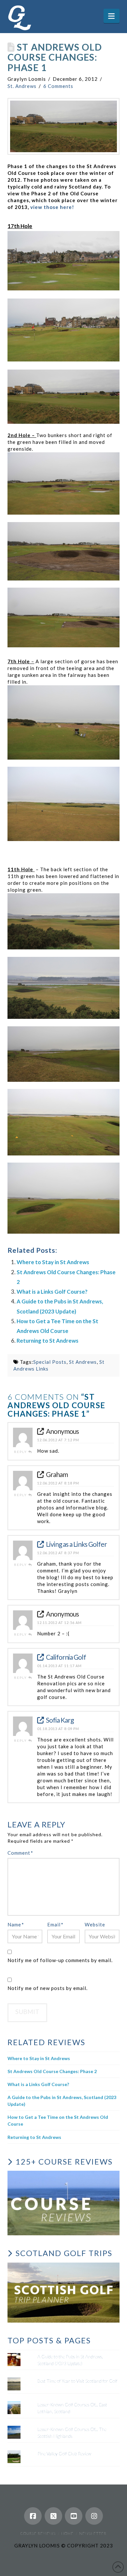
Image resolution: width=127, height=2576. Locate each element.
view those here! (52, 207)
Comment (20, 1853)
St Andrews (83, 1362)
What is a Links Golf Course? (52, 1292)
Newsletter (93, 2533)
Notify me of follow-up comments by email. (60, 1960)
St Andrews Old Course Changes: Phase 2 (52, 2071)
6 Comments (58, 86)
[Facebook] (33, 2516)
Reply (21, 1452)
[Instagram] (94, 2516)
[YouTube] (74, 2516)
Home (67, 2533)
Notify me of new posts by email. (48, 1988)
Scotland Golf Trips (64, 2253)
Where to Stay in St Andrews (53, 1262)
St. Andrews (22, 86)
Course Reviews (38, 2533)
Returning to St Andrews (48, 1341)
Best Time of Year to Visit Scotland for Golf (77, 2381)
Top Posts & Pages (49, 2340)
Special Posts (50, 1362)
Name (16, 1924)
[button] (112, 16)
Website (95, 1924)
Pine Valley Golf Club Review (64, 2454)
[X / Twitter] (53, 2516)
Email (55, 1924)
